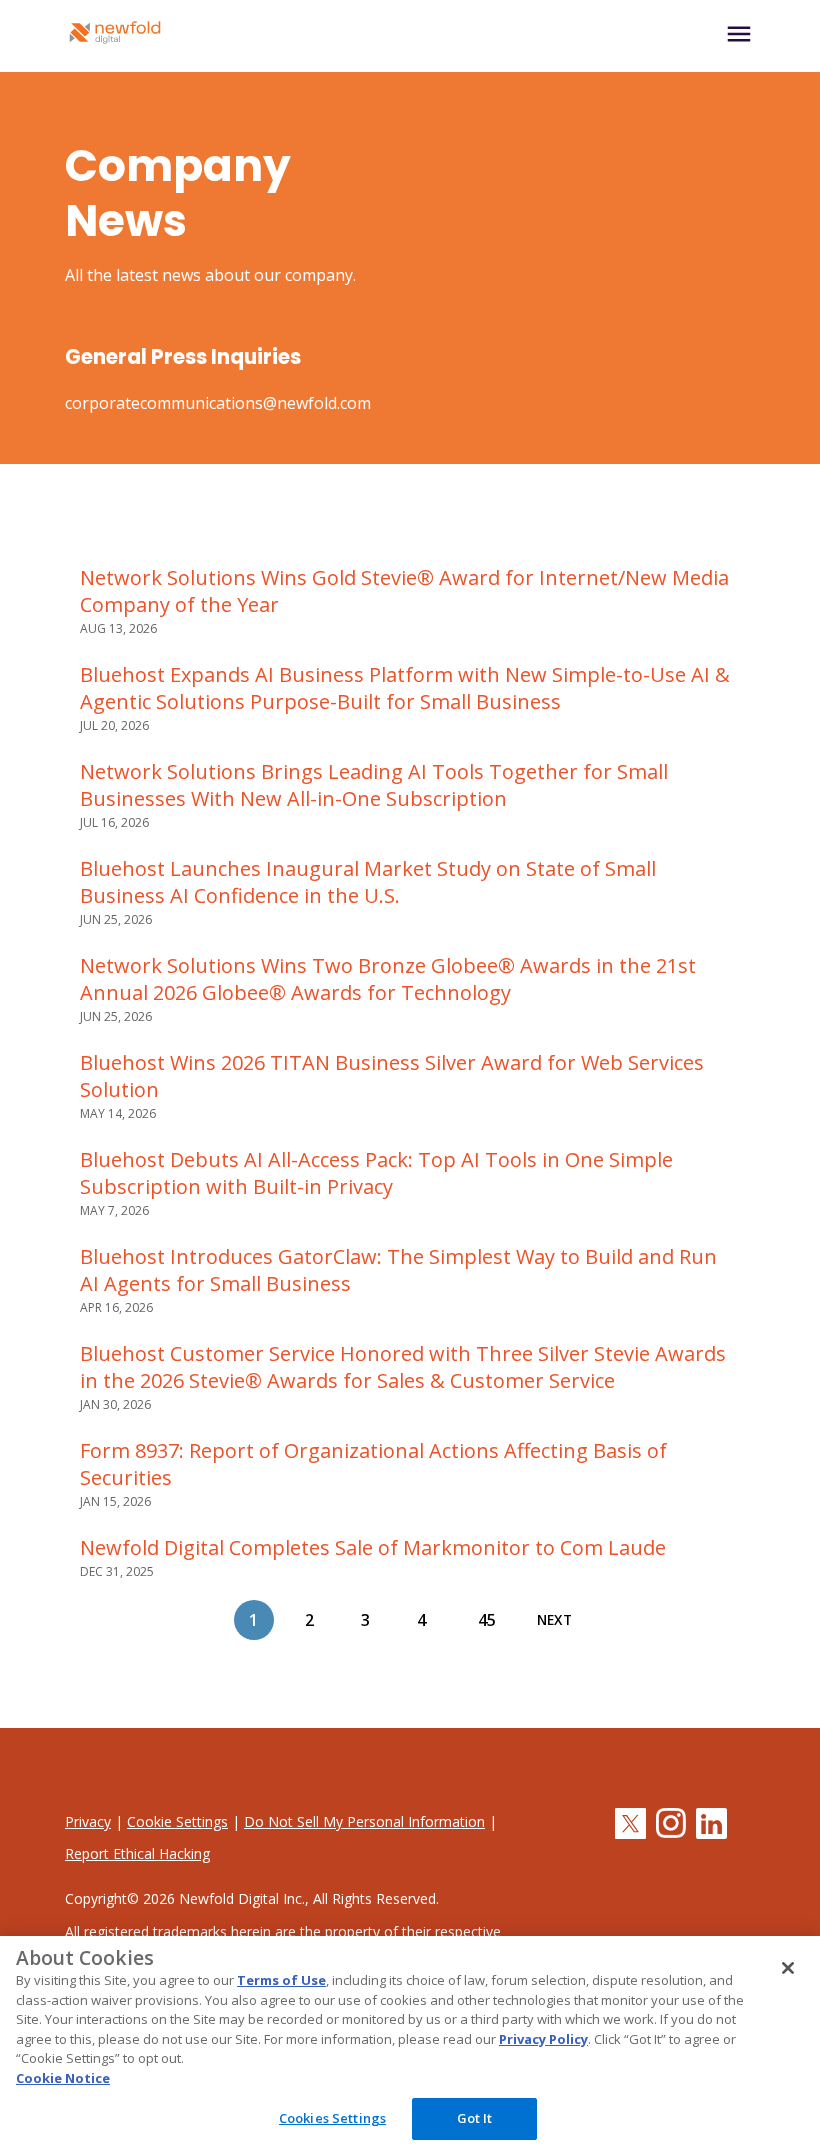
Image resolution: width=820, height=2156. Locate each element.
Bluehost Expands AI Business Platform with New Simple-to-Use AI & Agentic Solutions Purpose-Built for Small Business (405, 688)
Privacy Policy (543, 2039)
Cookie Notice (63, 2078)
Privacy (88, 1821)
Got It (475, 2118)
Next (554, 1620)
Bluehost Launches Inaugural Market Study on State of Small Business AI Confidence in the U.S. (368, 882)
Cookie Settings (177, 1821)
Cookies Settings (332, 2118)
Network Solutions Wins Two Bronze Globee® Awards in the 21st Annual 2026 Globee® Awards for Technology (388, 979)
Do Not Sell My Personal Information (364, 1821)
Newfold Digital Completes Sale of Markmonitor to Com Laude (373, 1547)
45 (487, 1620)
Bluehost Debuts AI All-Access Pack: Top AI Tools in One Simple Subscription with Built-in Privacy (376, 1173)
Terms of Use (281, 1980)
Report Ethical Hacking (137, 1853)
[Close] (788, 1968)
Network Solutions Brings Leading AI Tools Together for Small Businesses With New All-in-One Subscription (374, 785)
